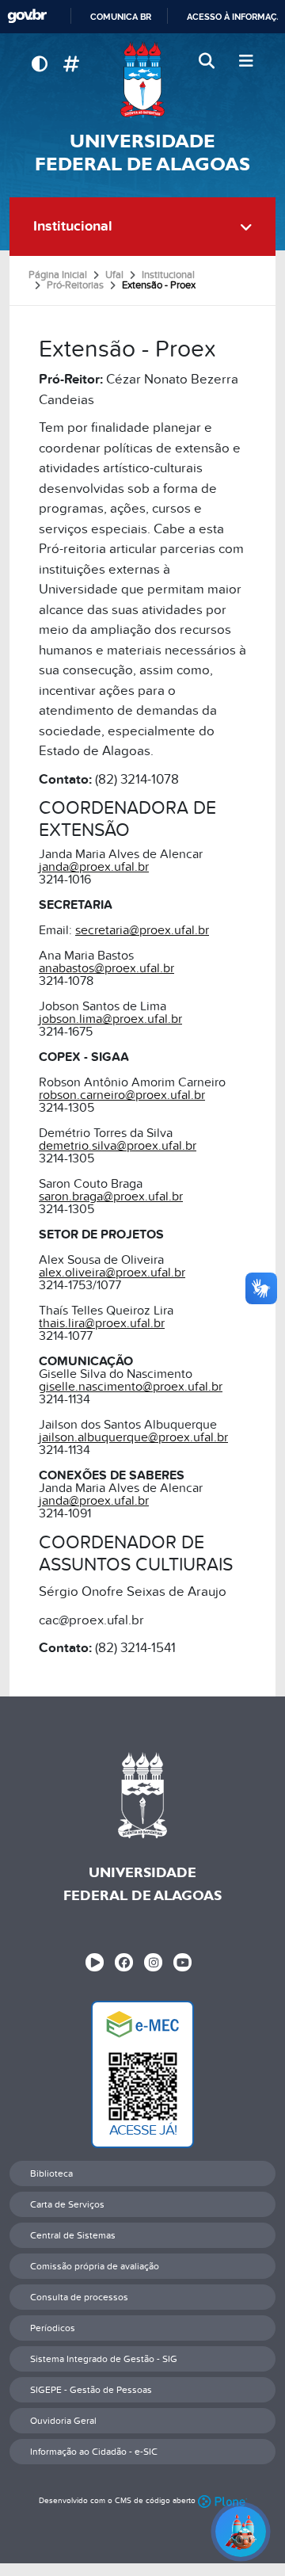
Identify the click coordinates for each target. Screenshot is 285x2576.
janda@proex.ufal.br (94, 867)
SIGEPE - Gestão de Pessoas (91, 2390)
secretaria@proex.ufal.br (142, 930)
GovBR (27, 16)
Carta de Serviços (67, 2204)
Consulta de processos (79, 2297)
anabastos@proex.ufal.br (106, 968)
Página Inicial (58, 275)
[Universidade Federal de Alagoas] (142, 80)
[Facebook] (124, 1962)
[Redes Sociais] (71, 65)
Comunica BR (121, 17)
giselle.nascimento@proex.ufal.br (131, 1387)
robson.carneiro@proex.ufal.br (122, 1095)
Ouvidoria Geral (63, 2421)
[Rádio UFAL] (95, 1962)
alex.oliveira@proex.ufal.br (112, 1273)
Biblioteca (51, 2173)
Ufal (114, 275)
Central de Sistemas (73, 2235)
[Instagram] (153, 1962)
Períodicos (53, 2328)
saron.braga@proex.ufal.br (111, 1196)
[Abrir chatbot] (241, 2532)
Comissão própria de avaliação (95, 2266)
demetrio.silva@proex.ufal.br (118, 1146)
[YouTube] (182, 1962)
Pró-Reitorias (75, 285)
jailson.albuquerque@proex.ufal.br (133, 1437)
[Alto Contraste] (39, 65)
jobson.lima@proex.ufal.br (110, 1019)
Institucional (73, 226)
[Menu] (246, 62)
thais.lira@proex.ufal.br (102, 1323)
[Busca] (208, 62)
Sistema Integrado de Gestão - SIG (104, 2359)
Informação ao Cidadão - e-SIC (94, 2452)
